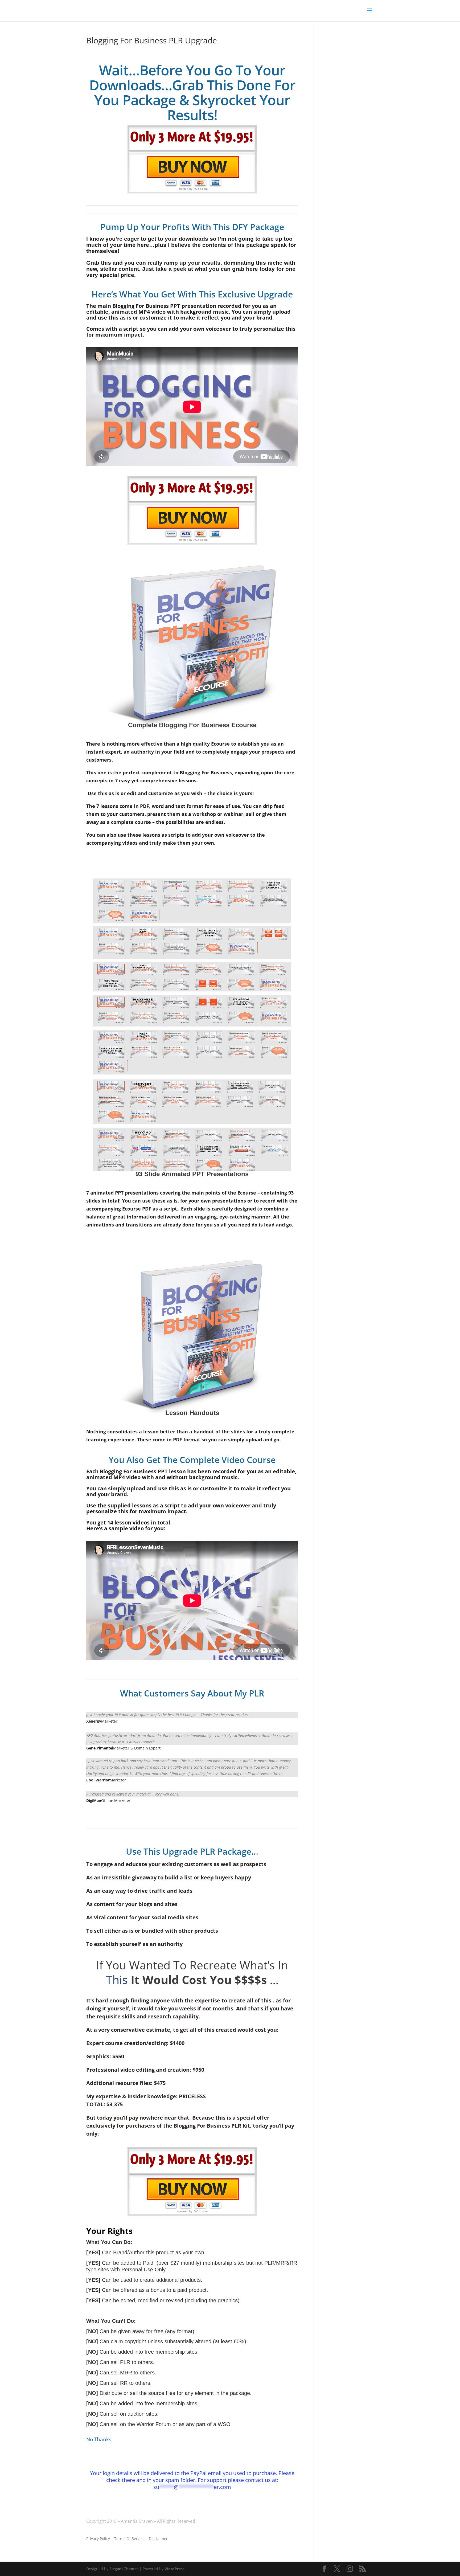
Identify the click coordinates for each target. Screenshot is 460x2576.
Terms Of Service (129, 2539)
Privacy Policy (98, 2539)
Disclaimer (158, 2539)
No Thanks (99, 2439)
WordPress (174, 2569)
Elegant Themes (124, 2569)
